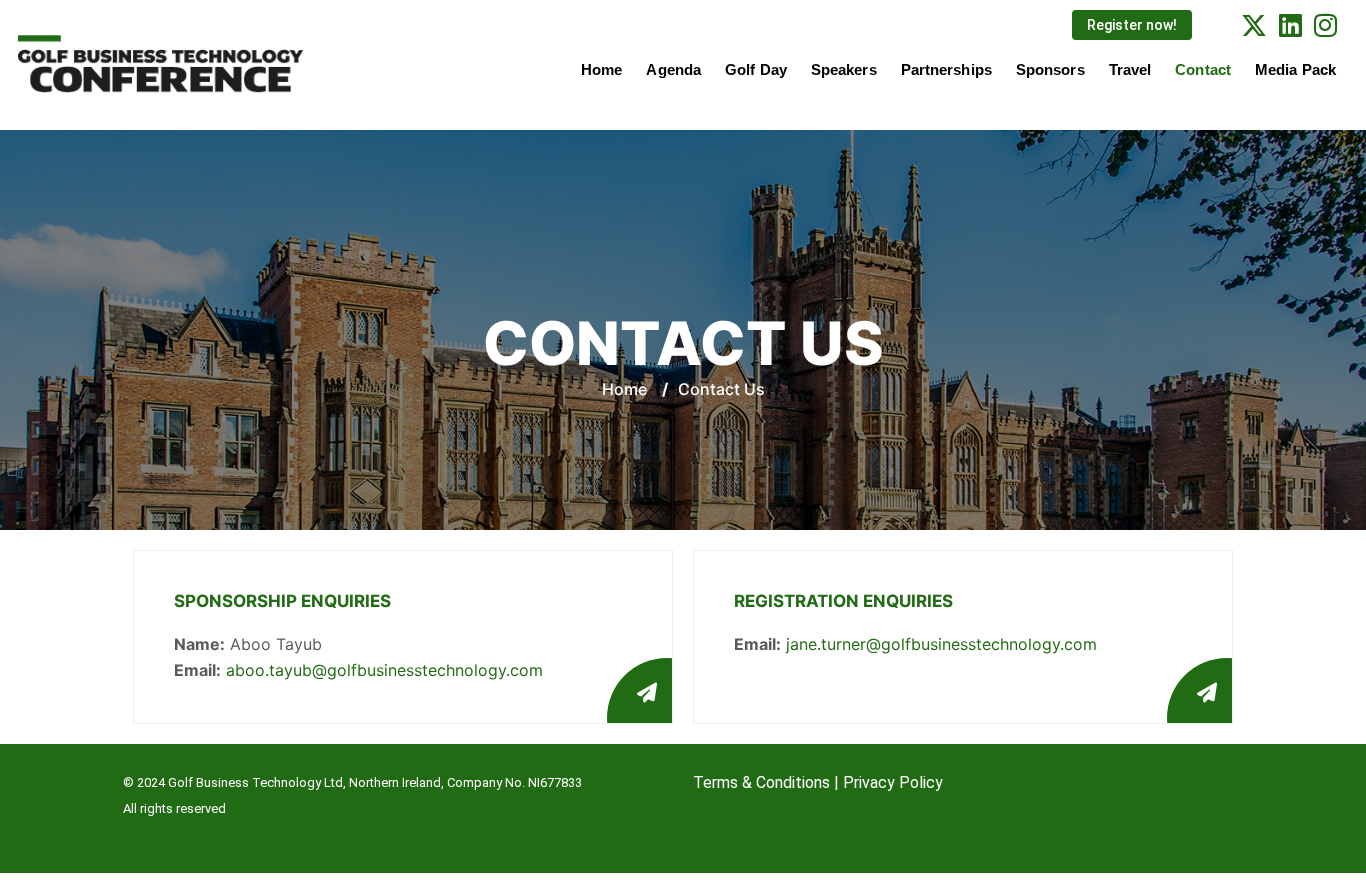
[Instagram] (1325, 24)
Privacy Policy (893, 782)
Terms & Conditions (761, 782)
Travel (1130, 69)
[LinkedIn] (1290, 24)
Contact (1203, 69)
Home (601, 69)
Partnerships (946, 69)
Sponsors (1050, 69)
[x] (1254, 24)
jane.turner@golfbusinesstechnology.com (941, 644)
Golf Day (756, 69)
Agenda (673, 69)
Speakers (844, 69)
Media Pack (1295, 69)
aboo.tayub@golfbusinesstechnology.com (384, 670)
